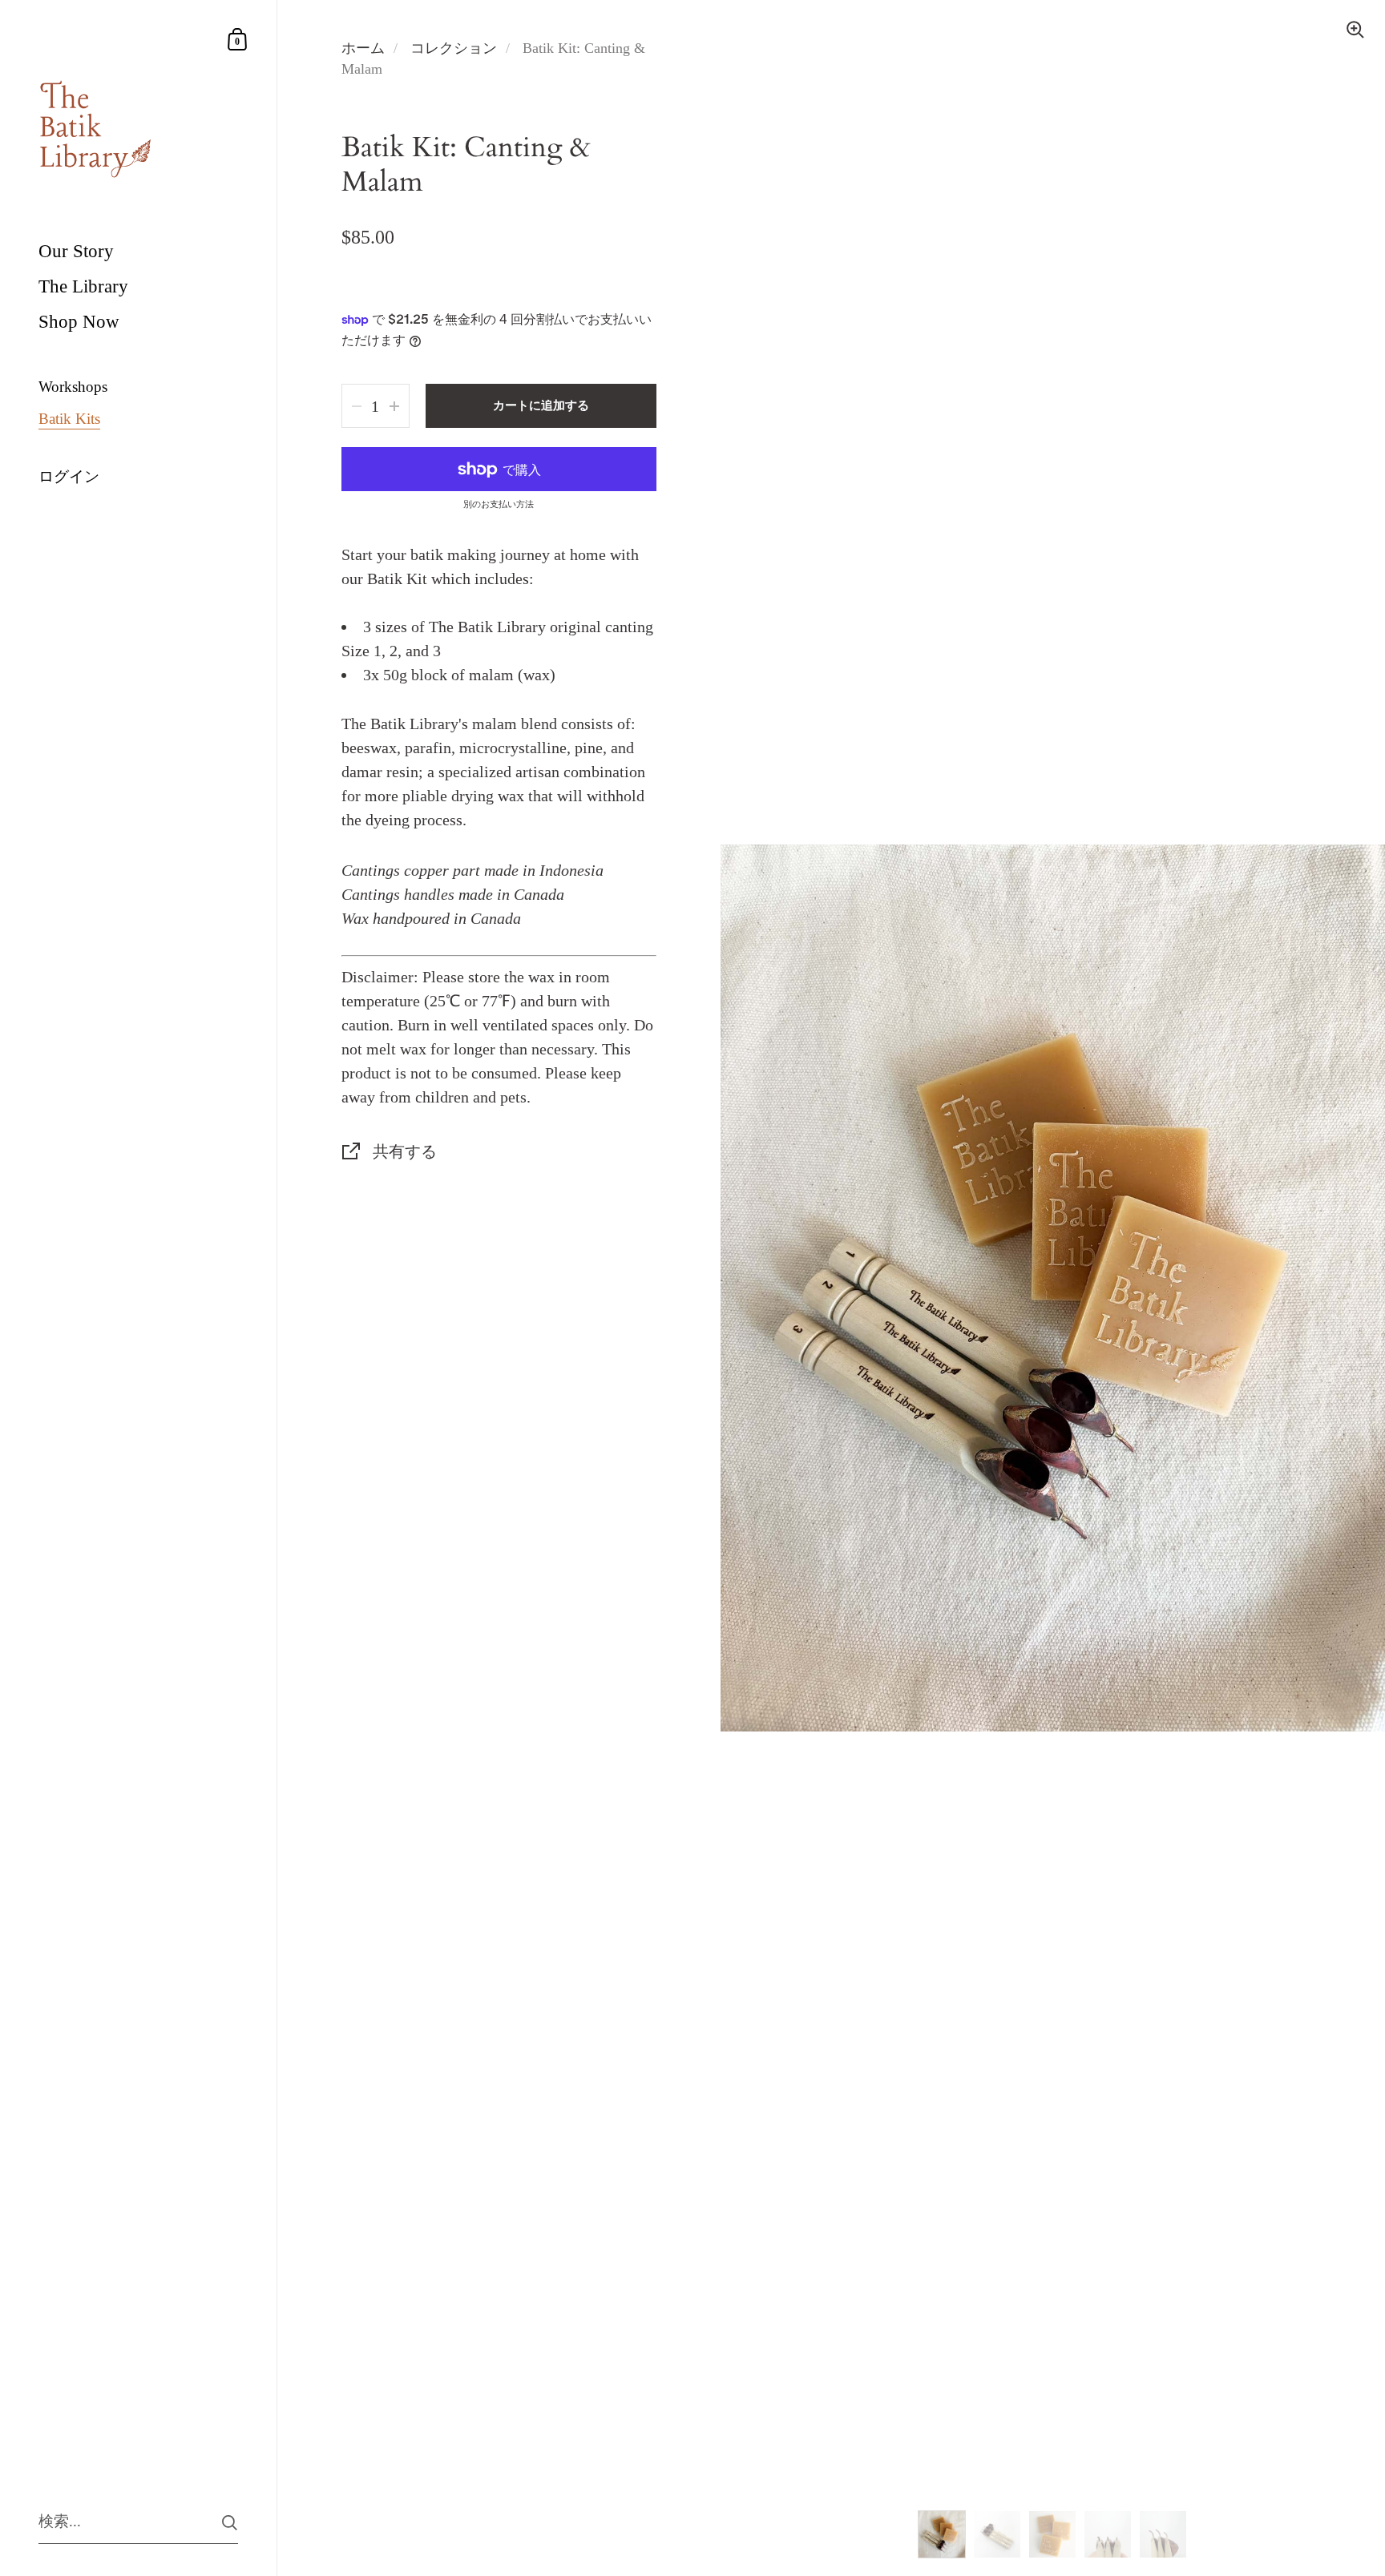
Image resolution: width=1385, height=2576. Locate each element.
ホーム (363, 48)
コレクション (454, 48)
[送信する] (230, 2523)
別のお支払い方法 (499, 504)
